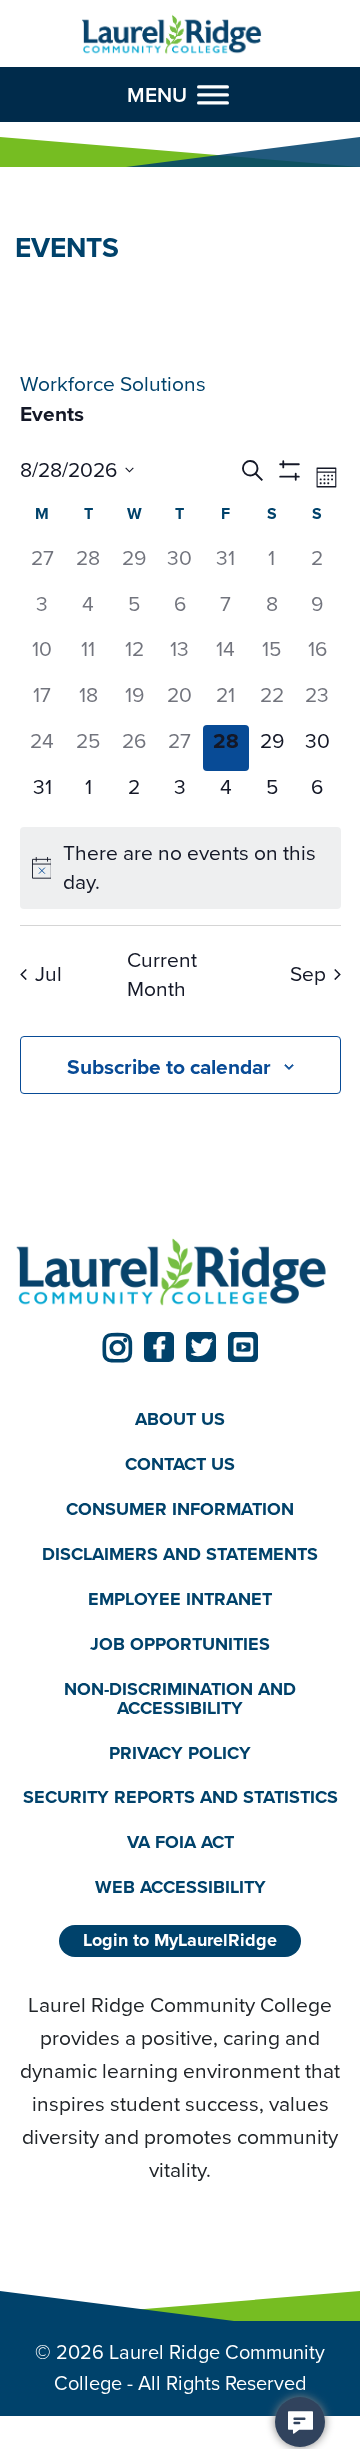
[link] (117, 1347)
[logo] (172, 35)
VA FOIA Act (180, 1842)
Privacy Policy (180, 1753)
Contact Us (180, 1464)
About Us (180, 1419)
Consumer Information (180, 1509)
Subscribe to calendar (169, 1066)
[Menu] (213, 95)
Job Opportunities (180, 1644)
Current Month (162, 975)
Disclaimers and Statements (180, 1554)
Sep (308, 973)
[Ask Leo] (300, 2422)
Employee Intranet (180, 1599)
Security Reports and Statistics (180, 1797)
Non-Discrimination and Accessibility (180, 1698)
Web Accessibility (180, 1887)
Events (52, 414)
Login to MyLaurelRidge (180, 1940)
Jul (48, 973)
